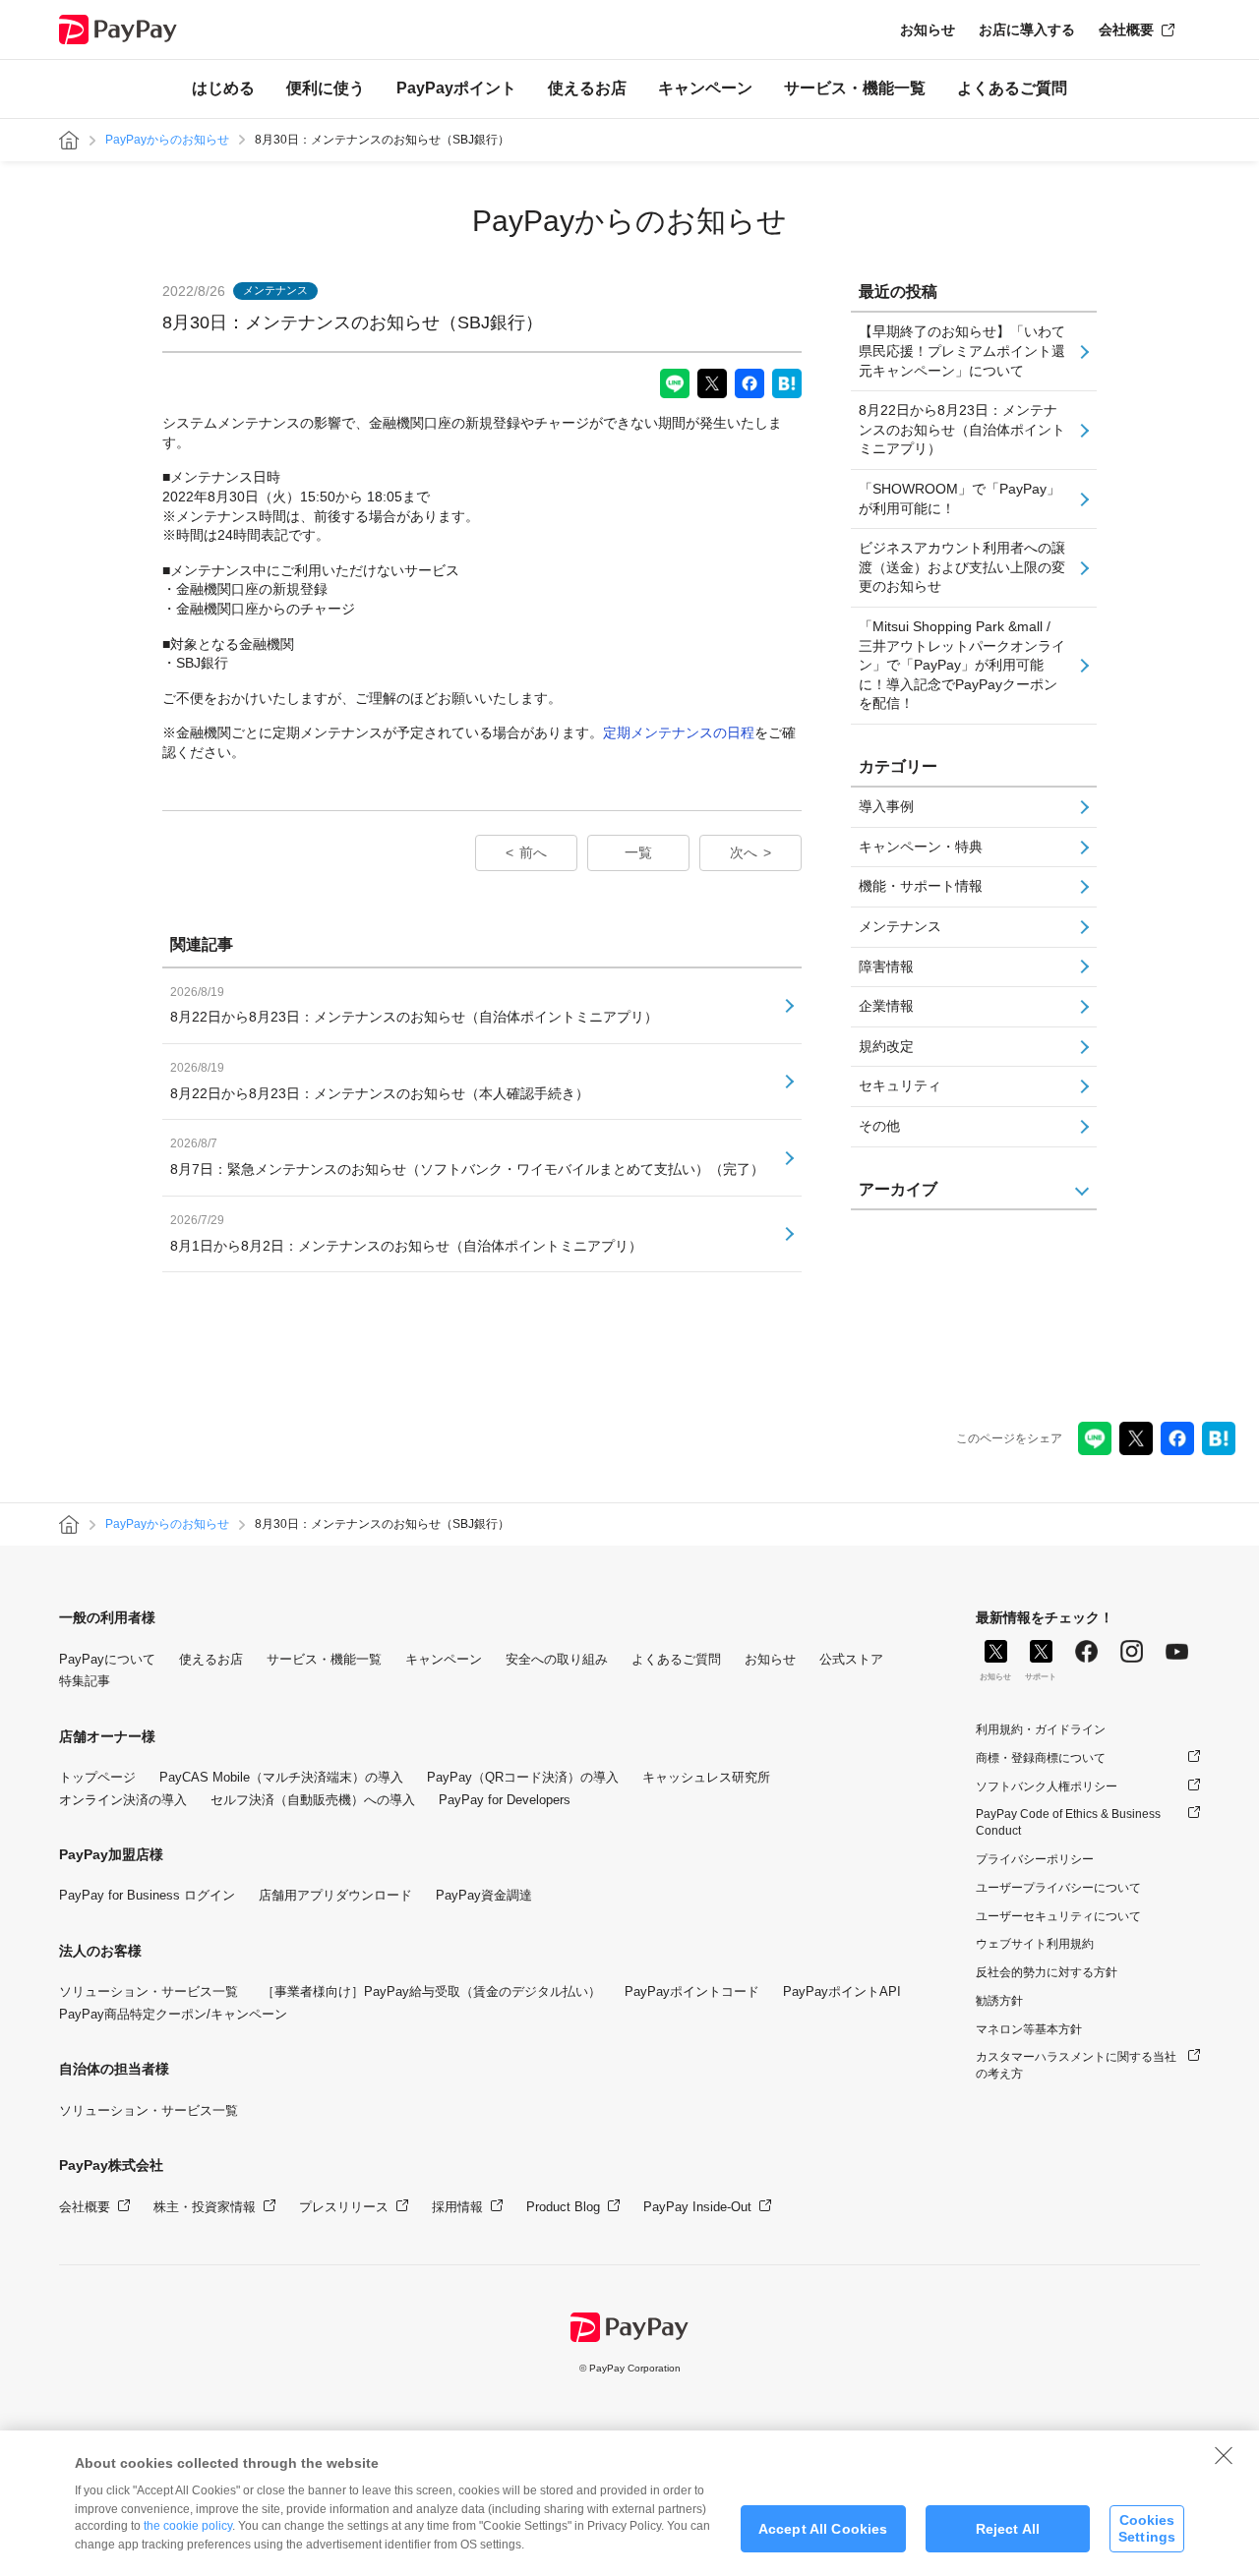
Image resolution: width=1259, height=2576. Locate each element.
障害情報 (886, 966)
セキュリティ (900, 1085)
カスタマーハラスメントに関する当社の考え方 (1076, 2065)
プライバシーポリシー (1035, 1859)
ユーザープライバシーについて (1058, 1888)
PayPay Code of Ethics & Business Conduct (1068, 1822)
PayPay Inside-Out (697, 2207)
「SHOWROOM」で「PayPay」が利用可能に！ (959, 498)
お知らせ (928, 29)
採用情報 (457, 2207)
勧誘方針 (999, 2001)
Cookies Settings (1147, 2528)
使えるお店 (587, 88)
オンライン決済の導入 (123, 1800)
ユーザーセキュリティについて (1058, 1916)
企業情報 (886, 1006)
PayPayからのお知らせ (167, 140)
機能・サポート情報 (921, 886)
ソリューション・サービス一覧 (149, 1991)
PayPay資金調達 (484, 1895)
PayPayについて (107, 1659)
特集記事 (85, 1681)
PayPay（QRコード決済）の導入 (523, 1777)
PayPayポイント (456, 88)
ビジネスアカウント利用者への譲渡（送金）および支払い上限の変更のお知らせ (962, 567)
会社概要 (1126, 29)
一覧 (638, 852)
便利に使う (326, 88)
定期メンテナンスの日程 (679, 732)
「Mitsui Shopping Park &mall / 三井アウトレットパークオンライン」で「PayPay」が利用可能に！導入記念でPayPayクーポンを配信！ (962, 665)
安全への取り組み (557, 1659)
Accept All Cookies (823, 2529)
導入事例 (886, 806)
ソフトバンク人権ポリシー (1047, 1786)
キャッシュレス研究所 (706, 1777)
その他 (879, 1126)
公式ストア (851, 1659)
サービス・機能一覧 (855, 88)
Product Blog (563, 2207)
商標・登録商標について (1041, 1758)
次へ (744, 852)
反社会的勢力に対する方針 (1047, 1972)
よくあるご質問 (1012, 88)
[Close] (1224, 2455)
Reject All (1008, 2529)
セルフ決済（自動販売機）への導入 (313, 1800)
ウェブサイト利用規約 (1035, 1944)
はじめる (223, 88)
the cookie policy (188, 2526)
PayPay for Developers (505, 1800)
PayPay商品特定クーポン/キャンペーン (173, 2014)
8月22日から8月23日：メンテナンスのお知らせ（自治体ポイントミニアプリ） (962, 429)
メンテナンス (900, 926)
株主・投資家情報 (205, 2207)
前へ (533, 852)
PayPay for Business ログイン (147, 1895)
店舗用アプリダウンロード (335, 1895)
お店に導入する (1027, 29)
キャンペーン (705, 88)
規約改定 (886, 1046)
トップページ (97, 1777)
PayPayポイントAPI (842, 1991)
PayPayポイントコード (692, 1991)
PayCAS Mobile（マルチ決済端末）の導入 (281, 1777)
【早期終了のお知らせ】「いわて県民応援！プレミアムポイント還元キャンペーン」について (962, 351)
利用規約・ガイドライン (1041, 1729)
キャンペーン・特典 (921, 847)
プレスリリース (344, 2207)
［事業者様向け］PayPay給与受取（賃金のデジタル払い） (431, 1991)
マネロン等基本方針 (1029, 2029)
